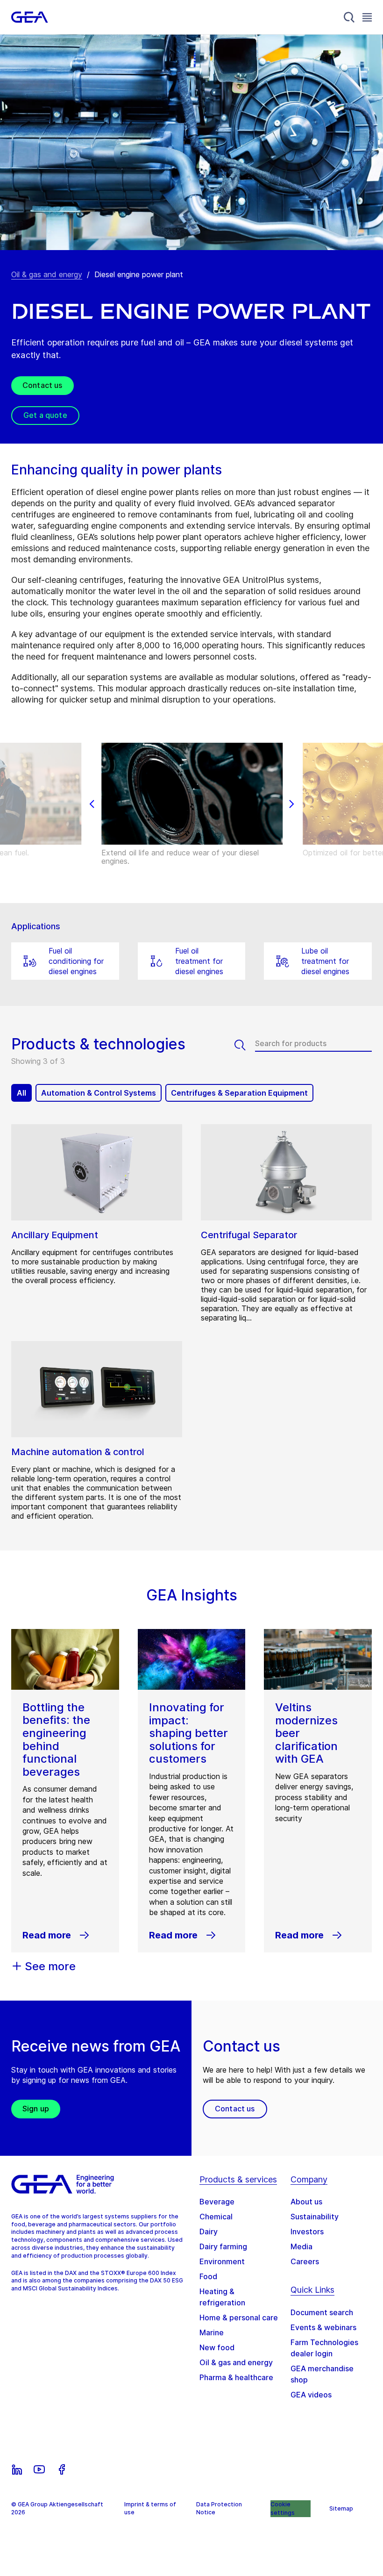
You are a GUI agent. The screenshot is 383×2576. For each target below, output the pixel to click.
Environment (222, 2261)
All (21, 1093)
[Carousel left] (92, 804)
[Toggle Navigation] (367, 17)
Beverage (217, 2202)
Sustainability (315, 2217)
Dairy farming (223, 2246)
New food (217, 2347)
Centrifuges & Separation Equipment (239, 1093)
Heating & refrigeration (222, 2297)
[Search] (349, 17)
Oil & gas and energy (47, 274)
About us (306, 2202)
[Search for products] (245, 1045)
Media (301, 2246)
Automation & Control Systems (99, 1093)
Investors (307, 2232)
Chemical (216, 2217)
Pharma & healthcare (236, 2377)
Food (208, 2276)
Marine (212, 2332)
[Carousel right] (291, 804)
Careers (305, 2261)
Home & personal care (239, 2318)
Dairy (209, 2232)
